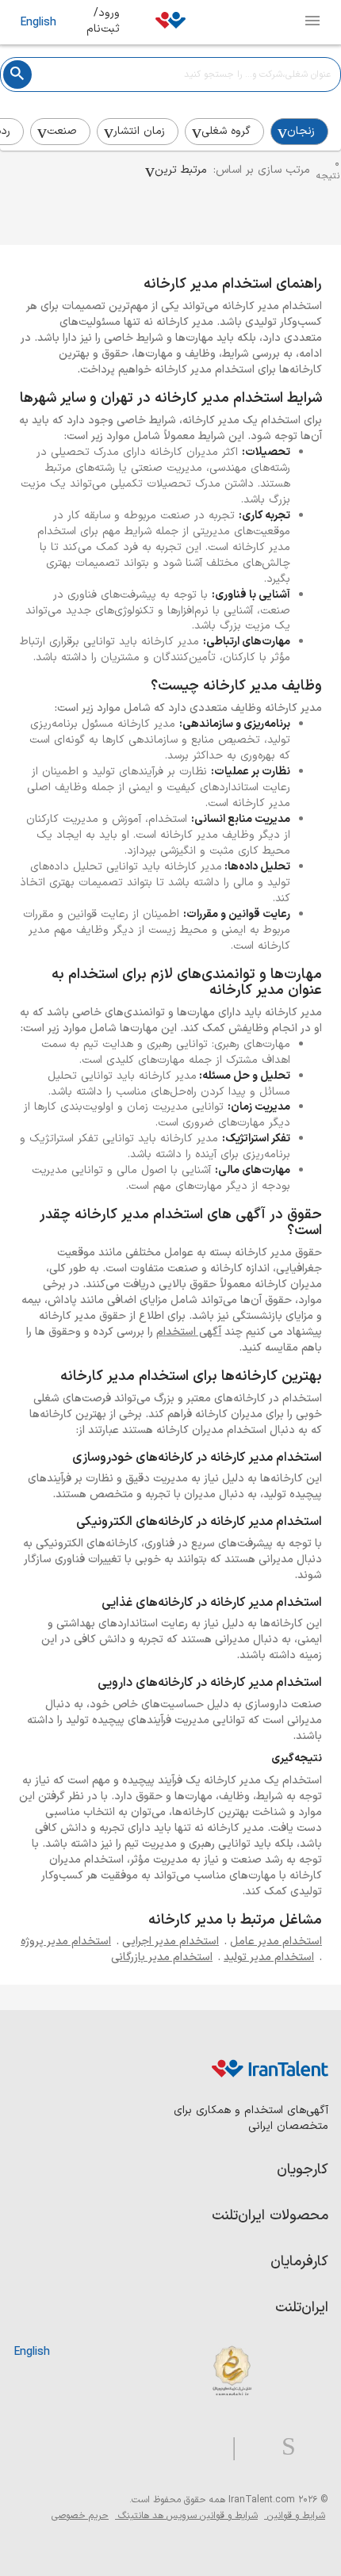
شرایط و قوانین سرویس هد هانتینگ (186, 2516)
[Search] (17, 75)
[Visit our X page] (253, 2447)
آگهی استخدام (189, 1332)
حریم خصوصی (80, 2516)
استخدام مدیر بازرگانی (162, 1957)
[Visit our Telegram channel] (228, 2447)
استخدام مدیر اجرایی (170, 1942)
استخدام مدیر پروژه (66, 1942)
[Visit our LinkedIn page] (312, 2447)
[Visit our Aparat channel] (203, 2447)
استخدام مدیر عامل (276, 1942)
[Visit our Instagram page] (282, 2447)
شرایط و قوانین (295, 2516)
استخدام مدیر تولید (269, 1957)
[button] (176, 170)
